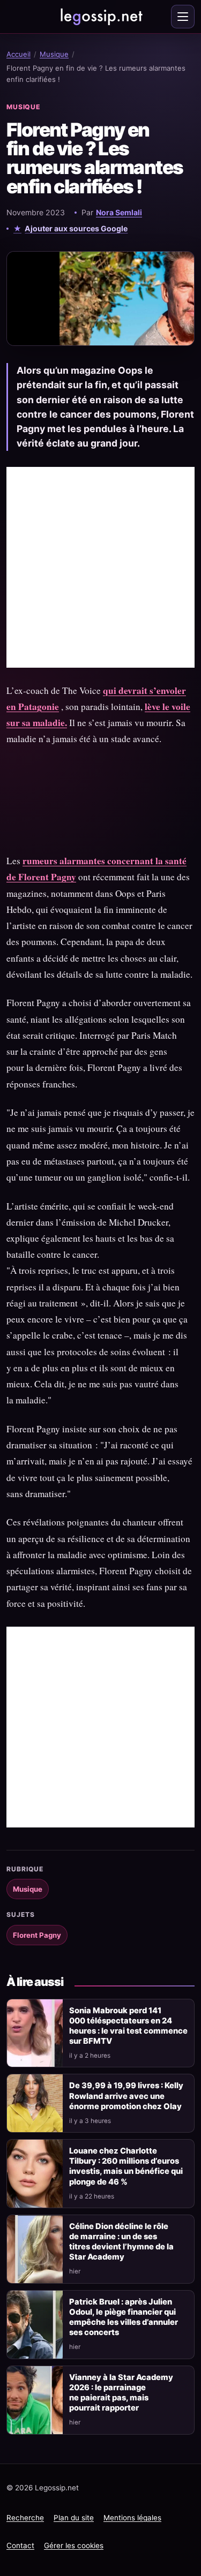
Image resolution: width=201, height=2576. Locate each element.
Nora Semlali (119, 212)
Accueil (18, 54)
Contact (20, 2545)
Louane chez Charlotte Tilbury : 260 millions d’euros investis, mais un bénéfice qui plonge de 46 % (126, 2166)
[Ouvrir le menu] (183, 17)
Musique (54, 54)
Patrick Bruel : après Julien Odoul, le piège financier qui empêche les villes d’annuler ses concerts (124, 2317)
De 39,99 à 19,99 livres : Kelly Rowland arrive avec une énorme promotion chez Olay (126, 2096)
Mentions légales (132, 2518)
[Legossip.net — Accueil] (101, 17)
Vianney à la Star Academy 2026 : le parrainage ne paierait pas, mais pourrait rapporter (121, 2393)
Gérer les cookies (74, 2545)
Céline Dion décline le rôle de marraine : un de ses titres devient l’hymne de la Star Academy (121, 2242)
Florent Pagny (37, 1935)
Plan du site (74, 2518)
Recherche (25, 2518)
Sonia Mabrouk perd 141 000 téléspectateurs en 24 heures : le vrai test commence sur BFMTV (128, 2026)
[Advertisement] (100, 567)
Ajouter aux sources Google (76, 228)
